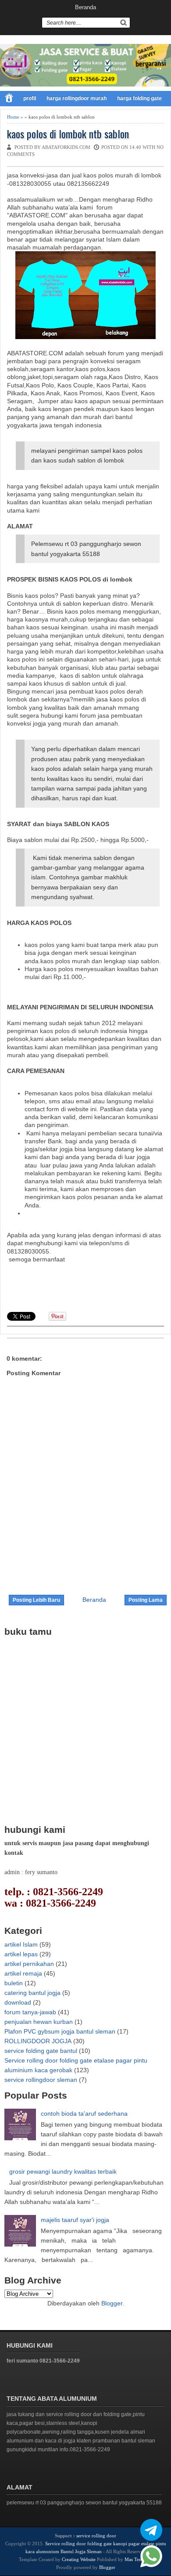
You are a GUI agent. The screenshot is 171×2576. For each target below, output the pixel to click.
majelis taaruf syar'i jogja (75, 2220)
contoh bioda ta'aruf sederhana (84, 2114)
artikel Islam (21, 1944)
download (18, 2002)
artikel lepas (21, 1954)
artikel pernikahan (29, 1964)
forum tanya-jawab (30, 2012)
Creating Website (79, 2559)
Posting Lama (146, 1600)
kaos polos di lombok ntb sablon (68, 134)
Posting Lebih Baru (36, 1600)
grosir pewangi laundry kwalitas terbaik (63, 2171)
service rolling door (96, 2536)
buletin (14, 1983)
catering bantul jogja (32, 1993)
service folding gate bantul (41, 2051)
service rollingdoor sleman (41, 2080)
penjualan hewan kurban (39, 2022)
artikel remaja (23, 1973)
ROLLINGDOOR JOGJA (38, 2041)
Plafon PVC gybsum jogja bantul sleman (60, 2031)
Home (13, 117)
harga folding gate (139, 98)
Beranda (85, 7)
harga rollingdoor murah (77, 98)
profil (30, 98)
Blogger (112, 2303)
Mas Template (139, 2559)
